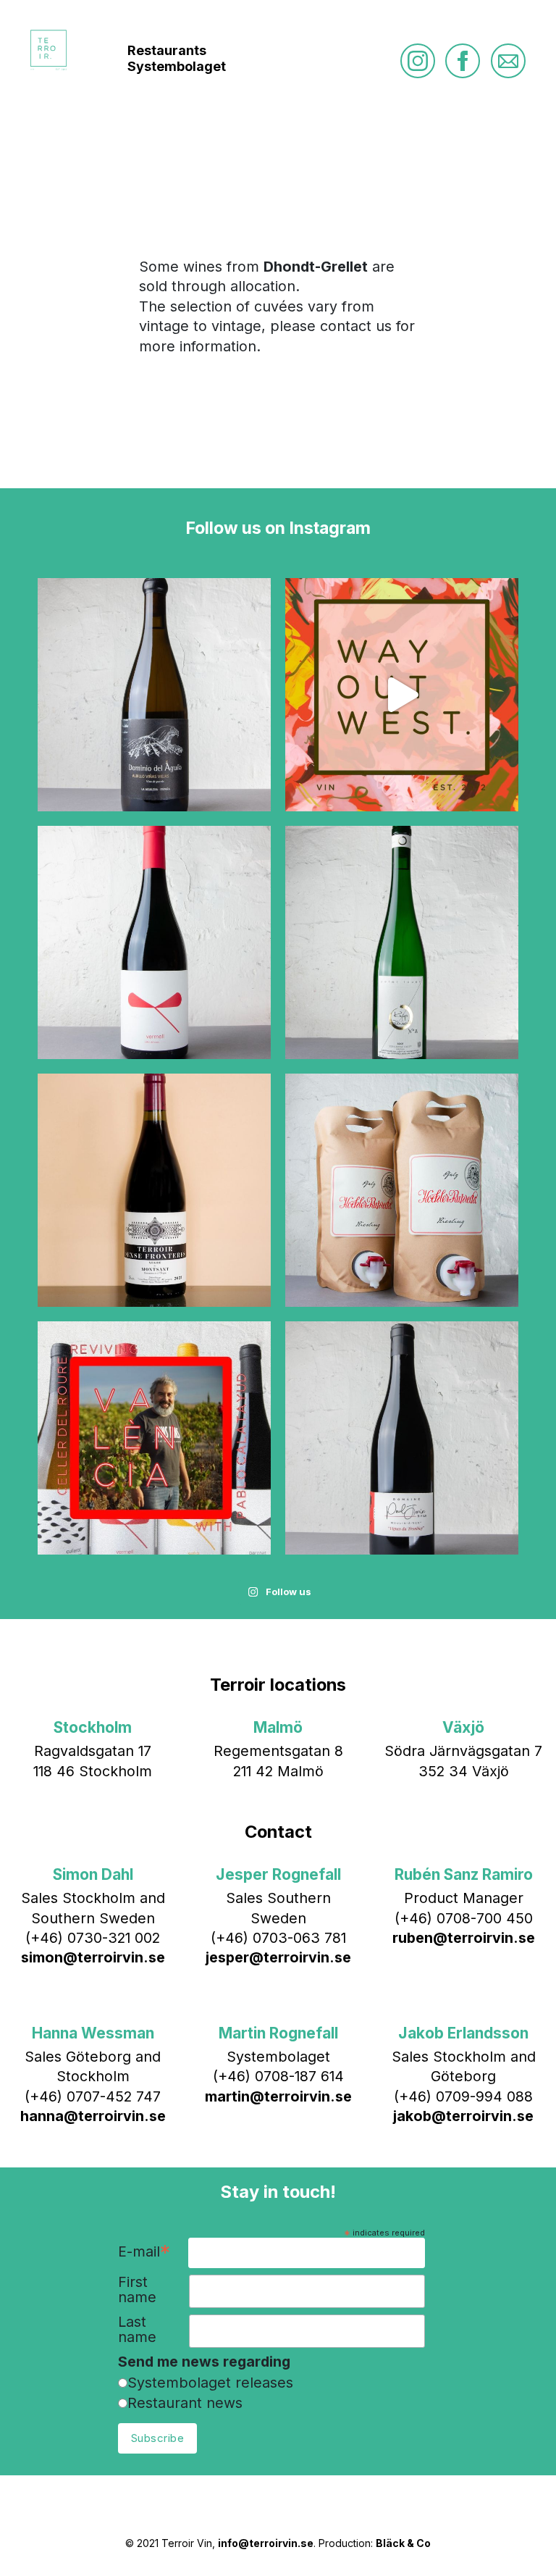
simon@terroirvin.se (93, 1957)
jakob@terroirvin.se (463, 2116)
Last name (137, 2330)
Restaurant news (185, 2403)
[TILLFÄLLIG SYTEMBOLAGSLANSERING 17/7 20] (402, 942)
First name (137, 2290)
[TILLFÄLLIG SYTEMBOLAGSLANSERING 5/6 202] (402, 1190)
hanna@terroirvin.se (93, 2116)
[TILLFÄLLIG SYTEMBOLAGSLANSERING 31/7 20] (154, 942)
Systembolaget (177, 66)
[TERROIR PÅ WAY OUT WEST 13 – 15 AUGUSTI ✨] (402, 695)
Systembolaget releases (210, 2383)
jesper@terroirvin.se (278, 1957)
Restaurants (167, 50)
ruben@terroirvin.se (464, 1938)
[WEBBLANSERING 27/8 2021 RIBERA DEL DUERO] (154, 695)
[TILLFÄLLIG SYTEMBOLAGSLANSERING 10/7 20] (154, 1190)
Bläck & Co (403, 2543)
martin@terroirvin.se (278, 2096)
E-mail (144, 2253)
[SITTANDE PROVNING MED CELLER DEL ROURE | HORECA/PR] (154, 1438)
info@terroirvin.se (266, 2543)
